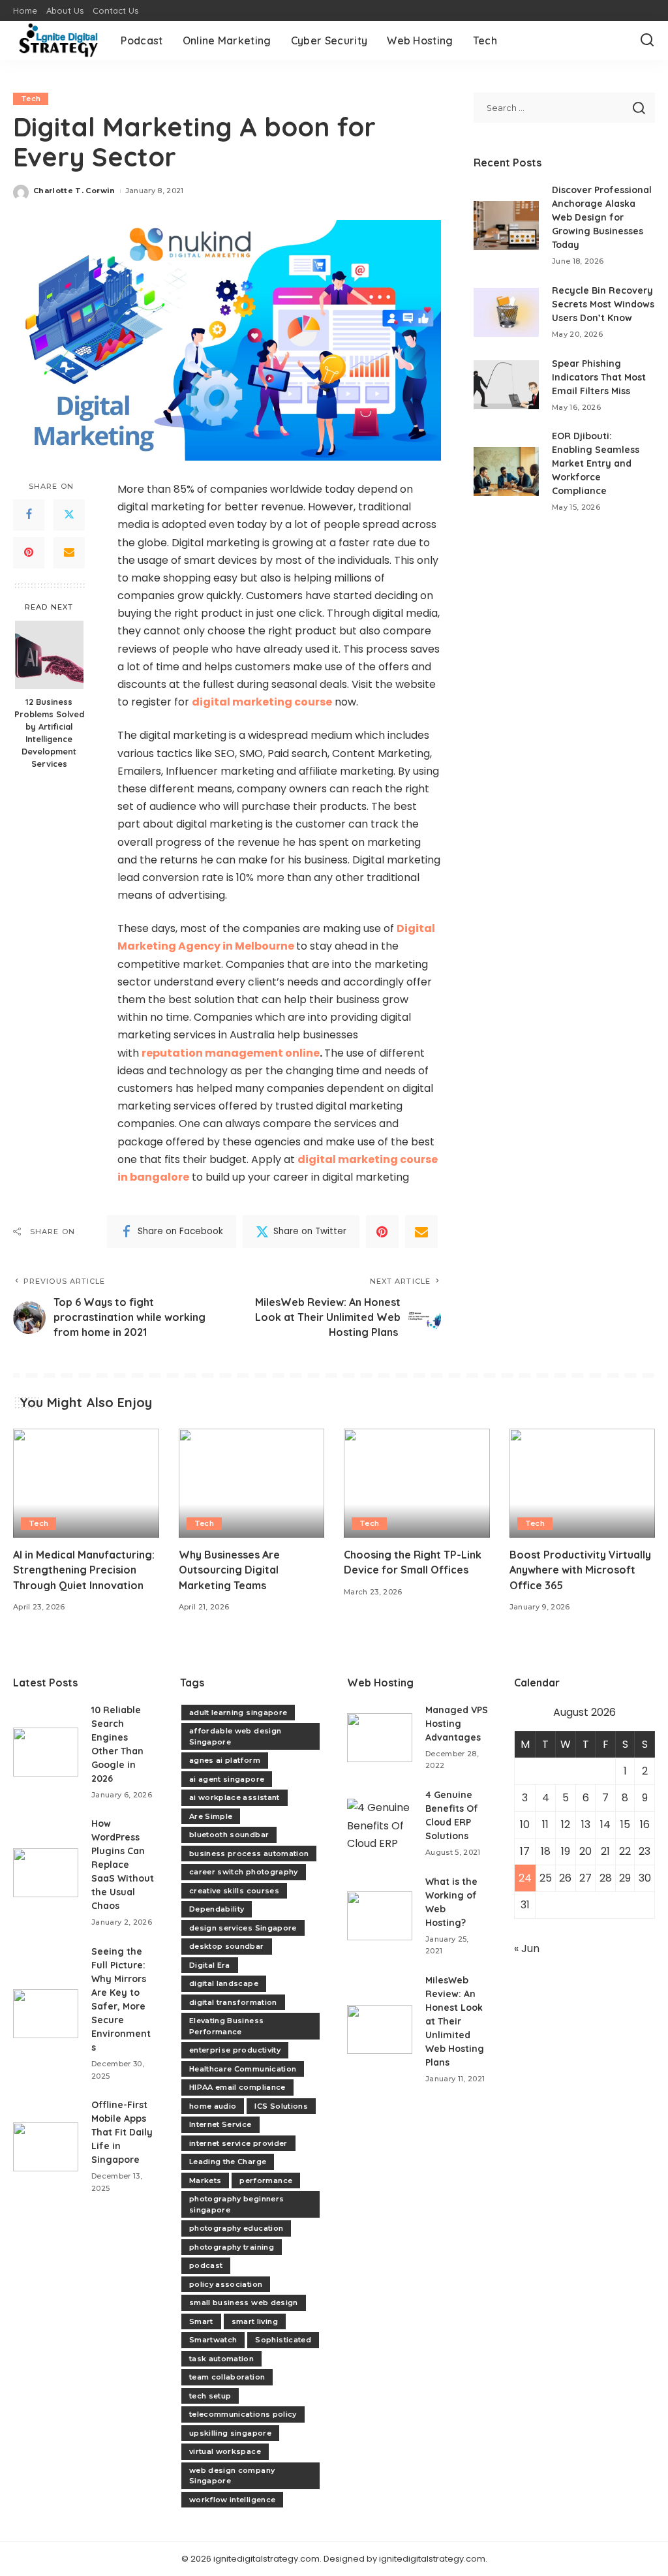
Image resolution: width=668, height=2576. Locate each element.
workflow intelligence (232, 2500)
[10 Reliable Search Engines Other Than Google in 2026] (46, 1752)
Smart (201, 2321)
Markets (205, 2180)
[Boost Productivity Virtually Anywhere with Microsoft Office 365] (583, 1483)
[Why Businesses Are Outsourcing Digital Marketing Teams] (252, 1483)
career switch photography (244, 1872)
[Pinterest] (29, 553)
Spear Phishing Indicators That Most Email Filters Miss (599, 377)
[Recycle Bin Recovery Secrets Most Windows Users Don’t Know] (506, 312)
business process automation (249, 1854)
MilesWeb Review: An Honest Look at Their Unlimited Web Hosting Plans (455, 2021)
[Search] (647, 40)
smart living (255, 2321)
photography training (232, 2247)
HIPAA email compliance (237, 2087)
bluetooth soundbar (229, 1835)
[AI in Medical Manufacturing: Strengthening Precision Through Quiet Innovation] (86, 1483)
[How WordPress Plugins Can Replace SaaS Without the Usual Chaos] (46, 1873)
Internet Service (220, 2124)
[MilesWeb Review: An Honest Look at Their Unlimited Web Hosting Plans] (380, 2029)
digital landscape (224, 1983)
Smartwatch (213, 2340)
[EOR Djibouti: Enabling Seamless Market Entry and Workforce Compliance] (506, 472)
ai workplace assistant (235, 1797)
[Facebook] (29, 515)
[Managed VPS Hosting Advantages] (380, 1738)
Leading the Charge (228, 2162)
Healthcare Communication (243, 2069)
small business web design (244, 2303)
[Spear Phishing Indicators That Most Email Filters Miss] (506, 385)
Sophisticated (283, 2340)
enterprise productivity (235, 2050)
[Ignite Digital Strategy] (57, 40)
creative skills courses (234, 1891)
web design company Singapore (232, 2476)
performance (266, 2180)
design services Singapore (243, 1928)
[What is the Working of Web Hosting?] (380, 1916)
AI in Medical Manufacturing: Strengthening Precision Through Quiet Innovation (84, 1570)
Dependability (217, 1909)
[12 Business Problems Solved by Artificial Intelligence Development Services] (49, 655)
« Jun (527, 1948)
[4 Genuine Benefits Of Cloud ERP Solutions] (380, 1823)
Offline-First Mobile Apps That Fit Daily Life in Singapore (122, 2132)
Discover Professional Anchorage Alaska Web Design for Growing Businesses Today (602, 217)
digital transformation (233, 2002)
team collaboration (227, 2377)
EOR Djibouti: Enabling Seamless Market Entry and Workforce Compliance (596, 463)
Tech (31, 99)
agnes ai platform (225, 1760)
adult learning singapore (238, 1713)
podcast (206, 2265)
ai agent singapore (227, 1779)
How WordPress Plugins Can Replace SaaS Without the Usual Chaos (123, 1865)
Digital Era (210, 1965)
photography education (236, 2228)
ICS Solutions (281, 2106)
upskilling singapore (230, 2433)
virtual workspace (225, 2451)
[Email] (69, 553)
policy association (226, 2284)
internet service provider (238, 2143)
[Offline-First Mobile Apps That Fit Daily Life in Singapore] (46, 2147)
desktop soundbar (227, 1946)
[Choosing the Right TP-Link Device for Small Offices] (417, 1483)
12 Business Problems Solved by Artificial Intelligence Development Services (49, 732)
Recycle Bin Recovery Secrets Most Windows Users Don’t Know (603, 304)
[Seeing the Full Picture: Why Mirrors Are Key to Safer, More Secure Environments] (46, 2014)
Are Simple (211, 1816)
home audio (213, 2106)
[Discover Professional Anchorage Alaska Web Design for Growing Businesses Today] (506, 225)
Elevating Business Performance (226, 2026)
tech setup (210, 2396)
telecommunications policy (243, 2414)
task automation (221, 2359)
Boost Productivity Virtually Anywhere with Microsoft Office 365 (580, 1570)
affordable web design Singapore (235, 1736)
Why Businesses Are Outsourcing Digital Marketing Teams (229, 1570)
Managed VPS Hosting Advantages (457, 1724)
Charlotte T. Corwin (74, 191)
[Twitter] (69, 515)
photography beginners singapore (236, 2204)
